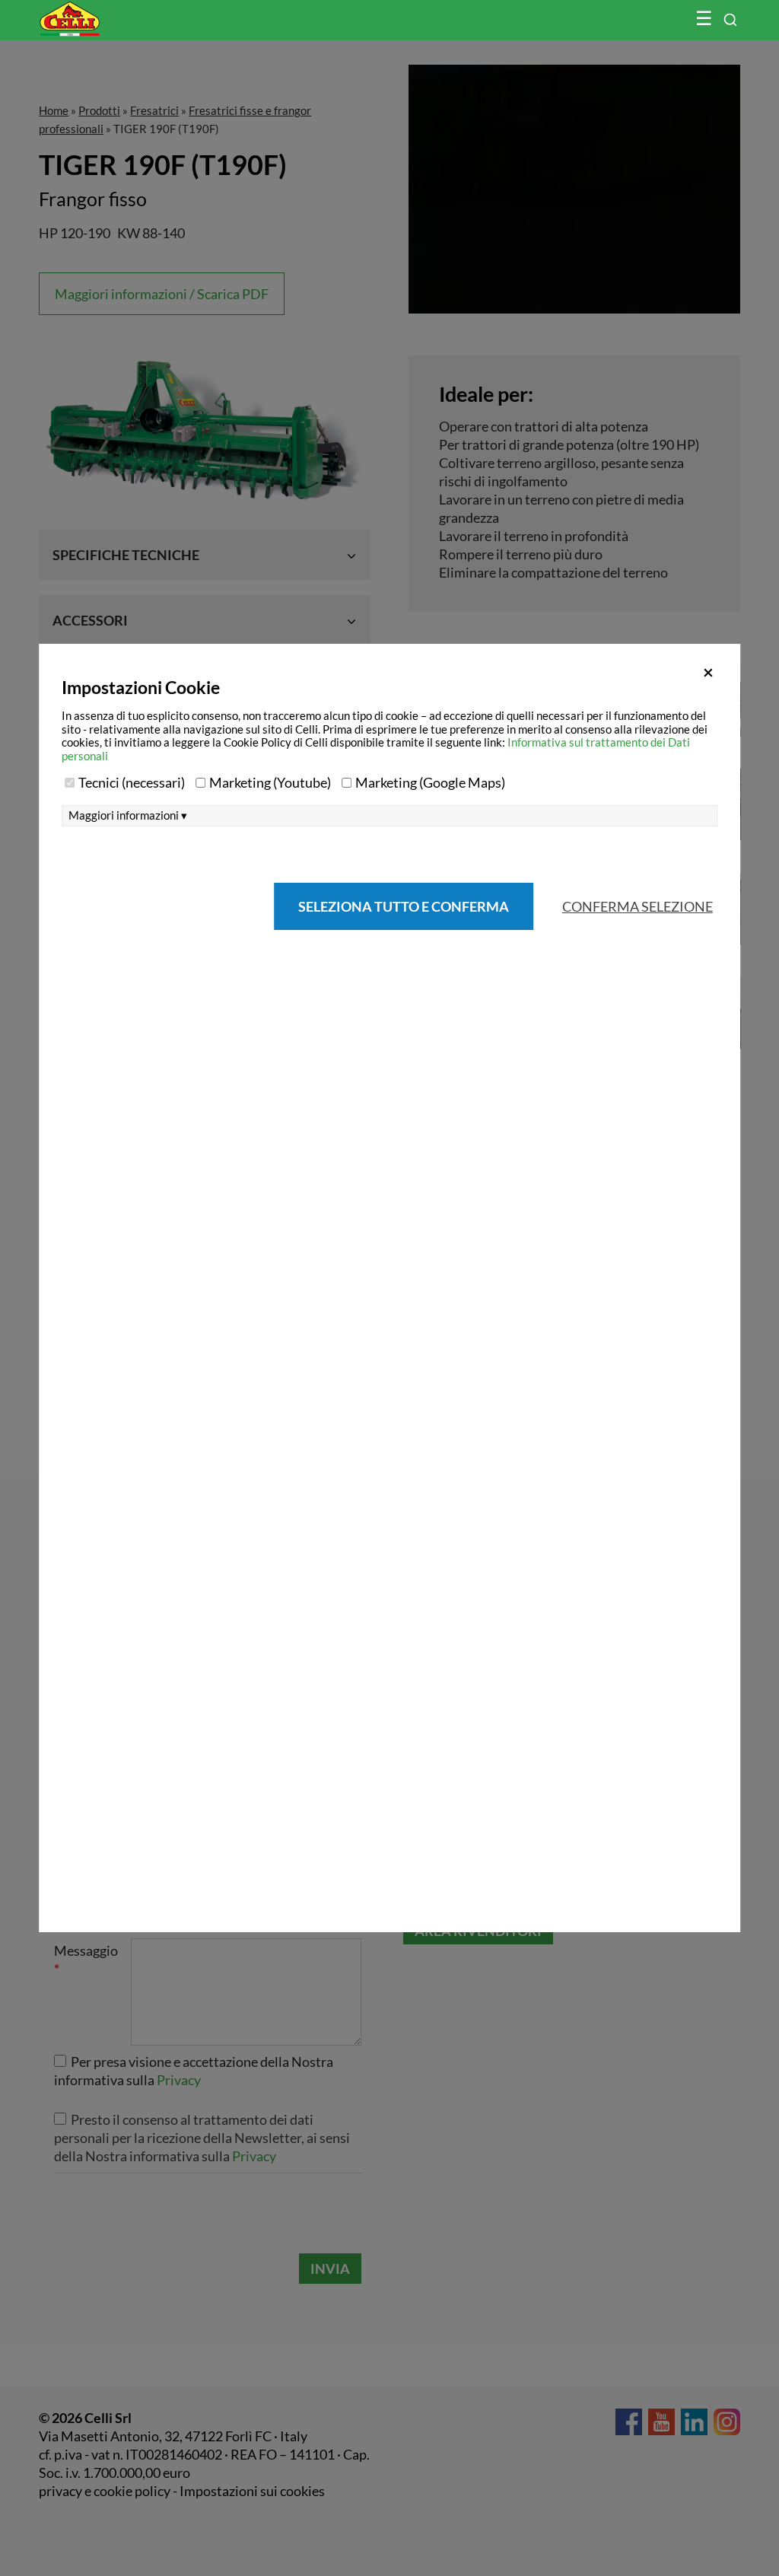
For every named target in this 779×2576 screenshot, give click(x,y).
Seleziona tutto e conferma (404, 906)
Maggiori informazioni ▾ (128, 815)
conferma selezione (638, 906)
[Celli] (102, 11)
